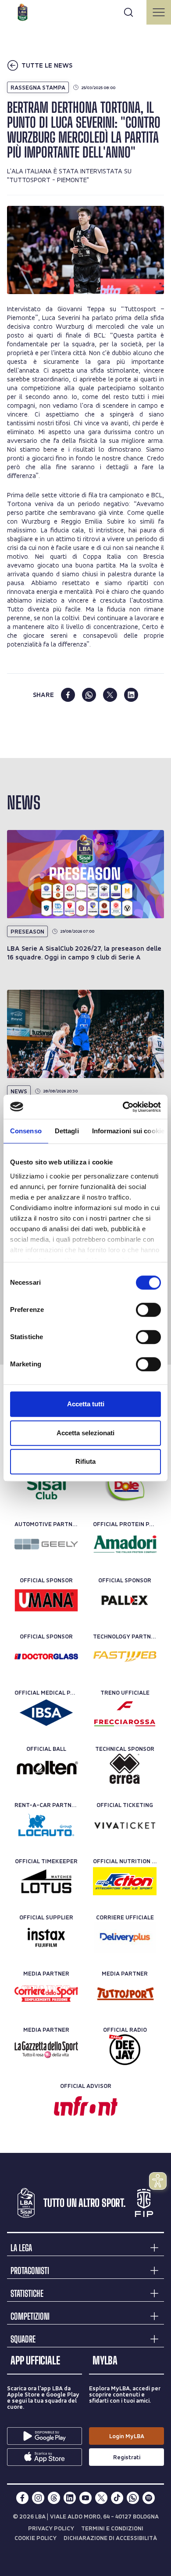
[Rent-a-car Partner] (46, 1825)
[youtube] (85, 2498)
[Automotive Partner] (46, 1544)
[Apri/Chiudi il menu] (159, 12)
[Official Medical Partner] (46, 1713)
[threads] (54, 2498)
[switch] (148, 1310)
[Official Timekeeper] (46, 1881)
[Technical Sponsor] (125, 1769)
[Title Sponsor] (46, 1488)
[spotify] (149, 2498)
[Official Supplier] (46, 1937)
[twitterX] (101, 2498)
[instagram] (38, 2498)
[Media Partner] (46, 1994)
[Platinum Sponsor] (125, 1488)
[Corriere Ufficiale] (125, 1937)
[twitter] (110, 695)
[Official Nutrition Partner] (125, 1881)
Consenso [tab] (26, 1131)
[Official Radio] (125, 2050)
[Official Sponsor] (46, 1600)
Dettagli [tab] (67, 1131)
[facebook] (68, 695)
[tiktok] (117, 2498)
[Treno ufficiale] (125, 1713)
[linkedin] (131, 695)
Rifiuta (85, 1461)
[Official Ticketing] (125, 1825)
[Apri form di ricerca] (128, 12)
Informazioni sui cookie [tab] (128, 1131)
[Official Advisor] (86, 2106)
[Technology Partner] (125, 1656)
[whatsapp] (89, 695)
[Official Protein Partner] (125, 1544)
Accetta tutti (86, 1404)
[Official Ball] (46, 1769)
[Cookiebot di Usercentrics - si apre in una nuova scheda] (123, 1107)
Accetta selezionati (85, 1433)
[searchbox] (85, 11)
